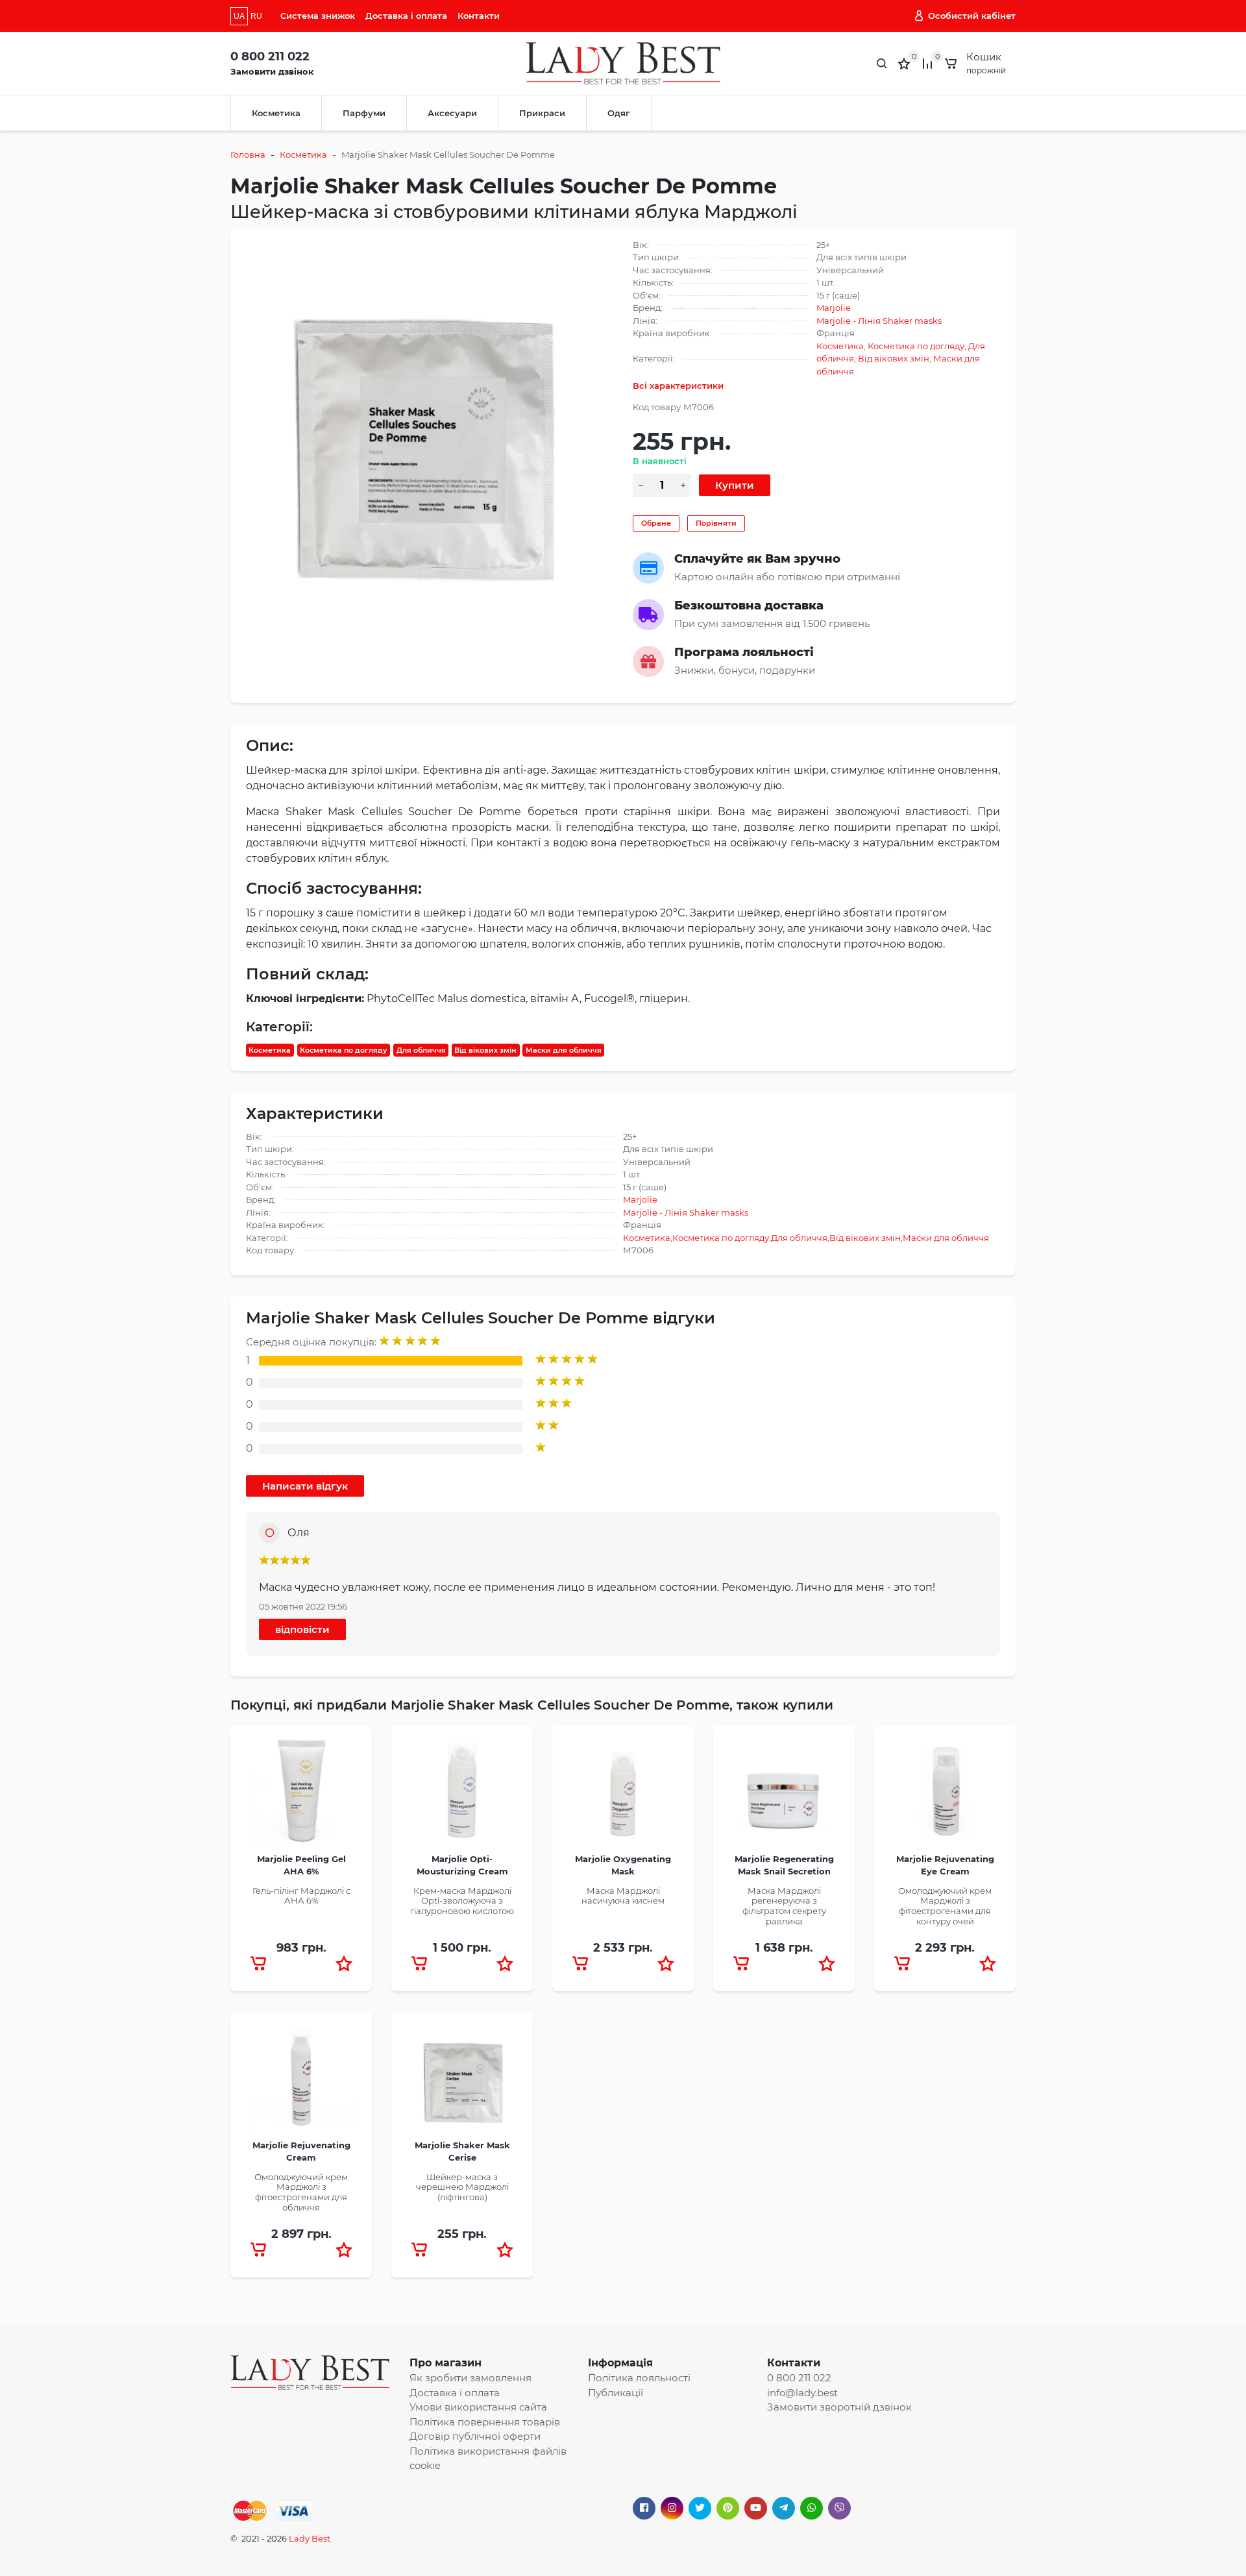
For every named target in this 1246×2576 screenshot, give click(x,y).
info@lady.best (802, 2393)
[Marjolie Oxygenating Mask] (623, 1795)
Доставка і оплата (406, 16)
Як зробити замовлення (470, 2378)
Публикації (616, 2393)
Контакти (479, 16)
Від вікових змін (894, 358)
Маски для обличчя (564, 1050)
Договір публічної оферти (475, 2436)
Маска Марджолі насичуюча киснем (623, 1896)
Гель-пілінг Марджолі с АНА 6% (301, 1896)
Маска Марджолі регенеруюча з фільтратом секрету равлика (784, 1906)
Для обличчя (421, 1050)
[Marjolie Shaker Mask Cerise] (462, 2081)
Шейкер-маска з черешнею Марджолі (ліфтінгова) (462, 2187)
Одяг (619, 113)
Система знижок (318, 16)
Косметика (276, 113)
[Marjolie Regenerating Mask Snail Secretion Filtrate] (784, 1795)
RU (256, 16)
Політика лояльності (639, 2378)
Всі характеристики (678, 386)
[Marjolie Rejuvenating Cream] (301, 2081)
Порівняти (716, 523)
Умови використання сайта (478, 2407)
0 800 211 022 (270, 56)
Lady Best (310, 2538)
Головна (248, 154)
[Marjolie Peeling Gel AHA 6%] (301, 1795)
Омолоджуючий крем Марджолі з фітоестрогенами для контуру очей (945, 1906)
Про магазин (446, 2363)
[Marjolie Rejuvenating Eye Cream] (945, 1795)
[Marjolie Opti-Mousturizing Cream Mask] (462, 1795)
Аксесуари (452, 113)
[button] (344, 1963)
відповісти (302, 1629)
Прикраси (542, 113)
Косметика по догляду (916, 346)
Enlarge (430, 422)
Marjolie (834, 308)
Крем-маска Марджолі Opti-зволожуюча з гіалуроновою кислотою (462, 1901)
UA (239, 16)
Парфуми (364, 113)
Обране (656, 523)
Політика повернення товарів (485, 2422)
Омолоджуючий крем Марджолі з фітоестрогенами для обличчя (301, 2192)
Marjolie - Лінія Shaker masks (879, 321)
